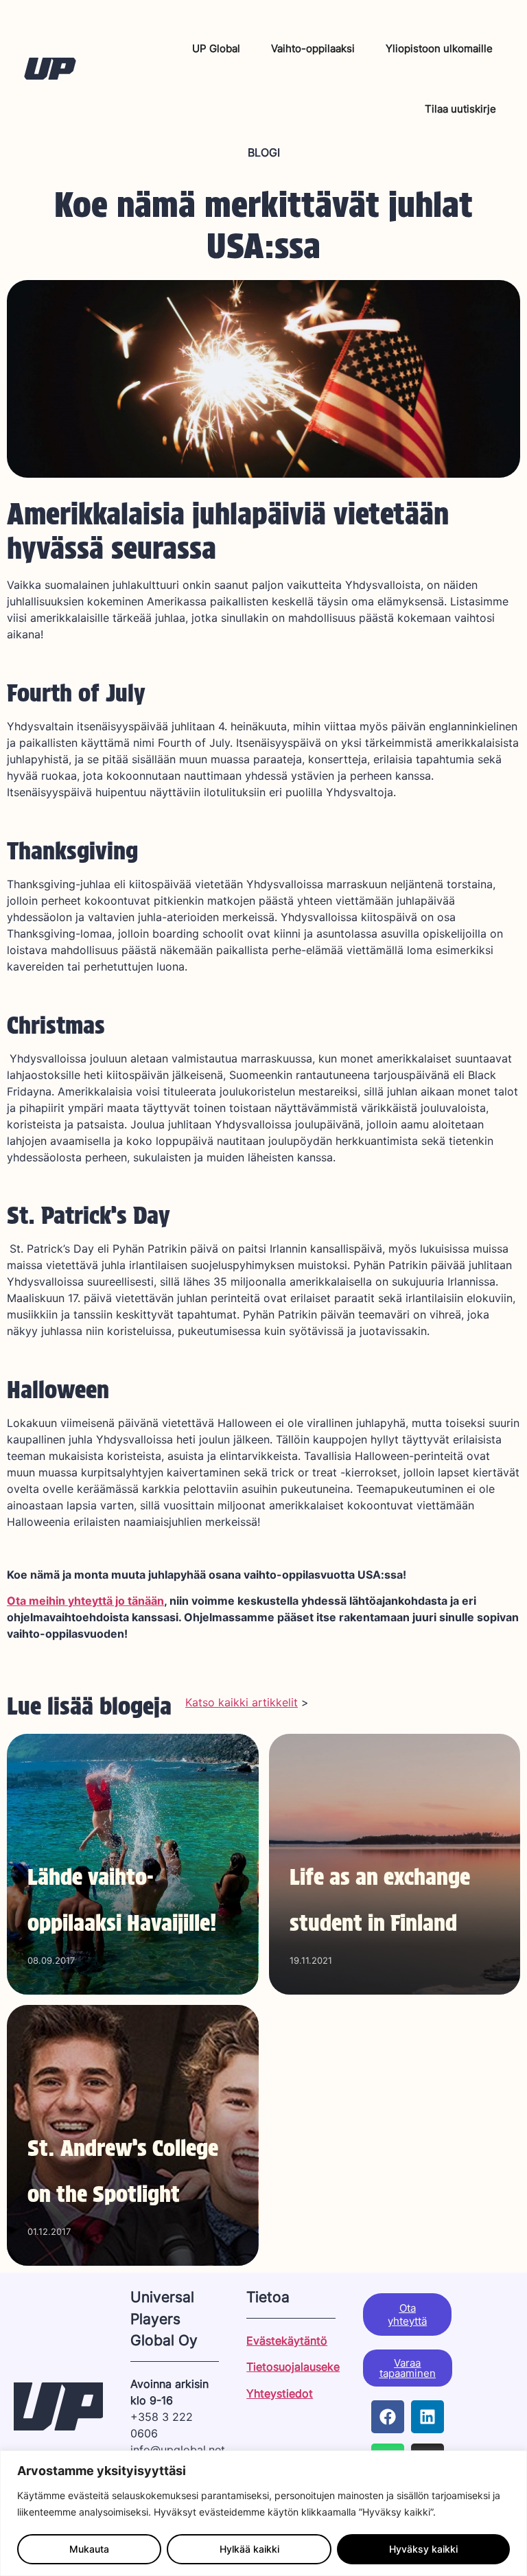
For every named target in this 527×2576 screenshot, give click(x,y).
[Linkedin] (428, 2417)
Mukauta (89, 2549)
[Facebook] (388, 2417)
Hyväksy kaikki (423, 2549)
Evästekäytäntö (287, 2341)
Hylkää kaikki (249, 2549)
